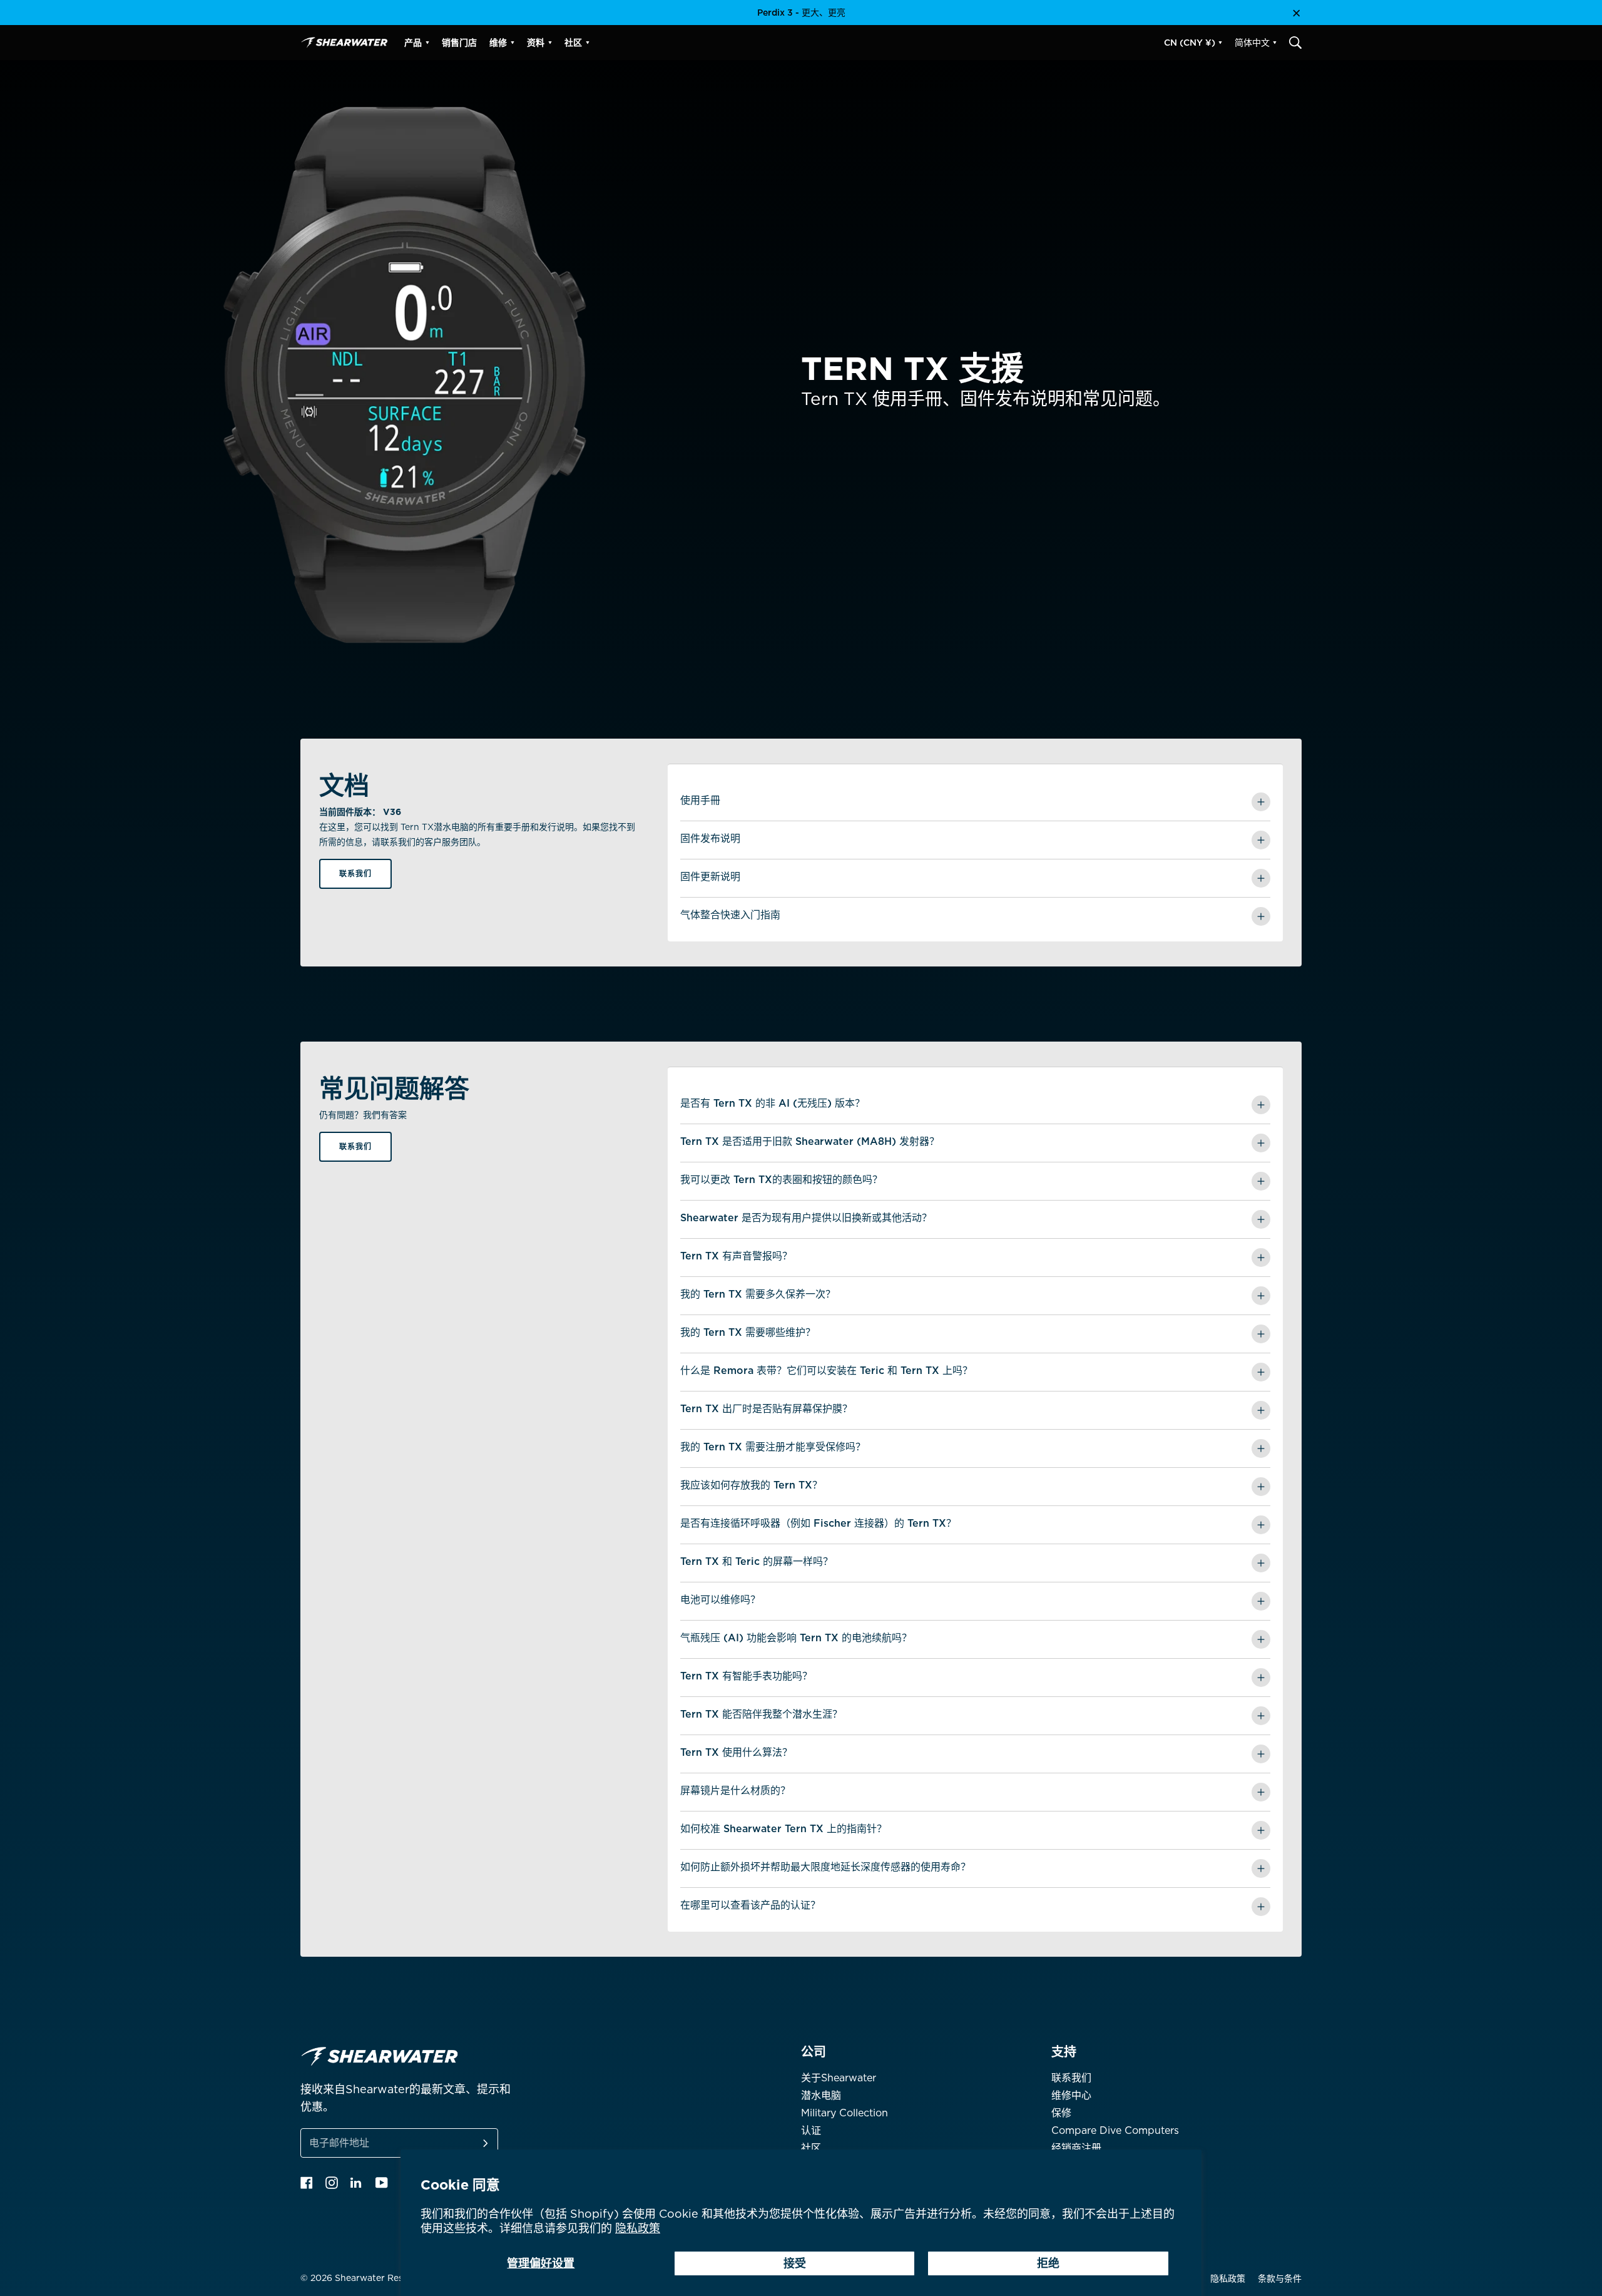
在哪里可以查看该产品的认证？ (750, 1905)
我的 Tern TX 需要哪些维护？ (748, 1332)
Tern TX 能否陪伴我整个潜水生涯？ (761, 1714)
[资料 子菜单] (550, 43)
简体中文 (1252, 43)
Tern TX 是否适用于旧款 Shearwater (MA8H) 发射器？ (810, 1141)
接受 (795, 2263)
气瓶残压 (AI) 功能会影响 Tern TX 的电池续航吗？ (796, 1638)
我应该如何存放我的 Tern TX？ (751, 1485)
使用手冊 (700, 800)
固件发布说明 (710, 838)
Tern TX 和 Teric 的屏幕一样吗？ (757, 1561)
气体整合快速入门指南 (730, 915)
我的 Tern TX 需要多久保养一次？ (758, 1294)
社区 (811, 2148)
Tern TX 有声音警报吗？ (736, 1256)
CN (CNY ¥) (1190, 43)
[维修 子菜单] (513, 43)
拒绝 (1048, 2263)
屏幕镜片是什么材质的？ (735, 1791)
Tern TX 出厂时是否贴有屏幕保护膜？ (766, 1409)
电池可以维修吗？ (720, 1600)
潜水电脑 (821, 2095)
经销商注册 (1076, 2148)
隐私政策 (638, 2228)
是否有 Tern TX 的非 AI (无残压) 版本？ (773, 1103)
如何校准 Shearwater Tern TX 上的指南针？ (783, 1829)
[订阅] (471, 2143)
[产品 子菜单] (427, 43)
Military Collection (844, 2113)
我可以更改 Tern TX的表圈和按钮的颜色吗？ (781, 1180)
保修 (1061, 2113)
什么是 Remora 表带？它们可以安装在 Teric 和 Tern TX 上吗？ (826, 1371)
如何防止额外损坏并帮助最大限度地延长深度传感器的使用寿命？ (825, 1867)
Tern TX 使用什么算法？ (736, 1752)
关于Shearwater (839, 2078)
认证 (811, 2130)
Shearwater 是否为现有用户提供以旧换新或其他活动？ (806, 1218)
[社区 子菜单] (588, 43)
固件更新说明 (710, 877)
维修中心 (1071, 2095)
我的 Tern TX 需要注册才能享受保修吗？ (773, 1447)
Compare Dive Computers (1115, 2130)
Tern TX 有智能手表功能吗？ (746, 1676)
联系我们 (355, 874)
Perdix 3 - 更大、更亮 (801, 13)
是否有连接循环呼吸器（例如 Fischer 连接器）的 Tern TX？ (818, 1523)
